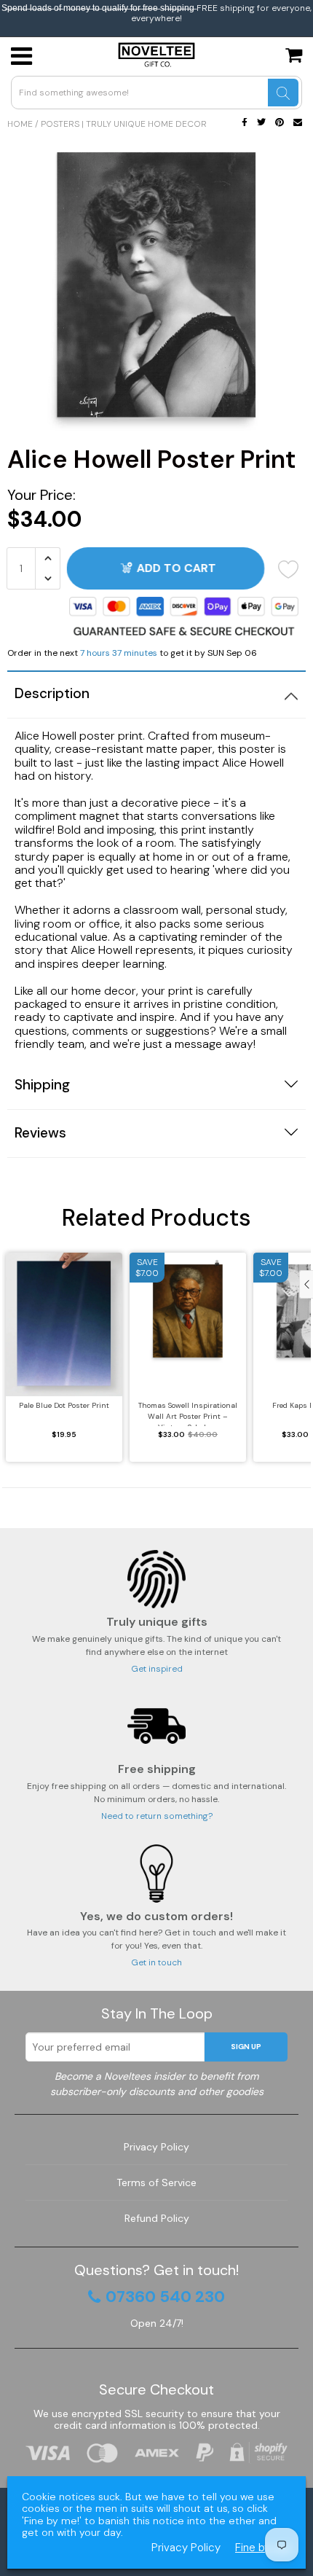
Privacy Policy (156, 2147)
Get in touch (156, 1962)
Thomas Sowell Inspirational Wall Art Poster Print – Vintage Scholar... (188, 1413)
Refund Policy (157, 2218)
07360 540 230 (165, 2297)
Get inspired (157, 1669)
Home (20, 124)
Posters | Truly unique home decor (124, 124)
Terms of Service (156, 2182)
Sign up (246, 2047)
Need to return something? (157, 1816)
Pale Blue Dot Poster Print (64, 1405)
